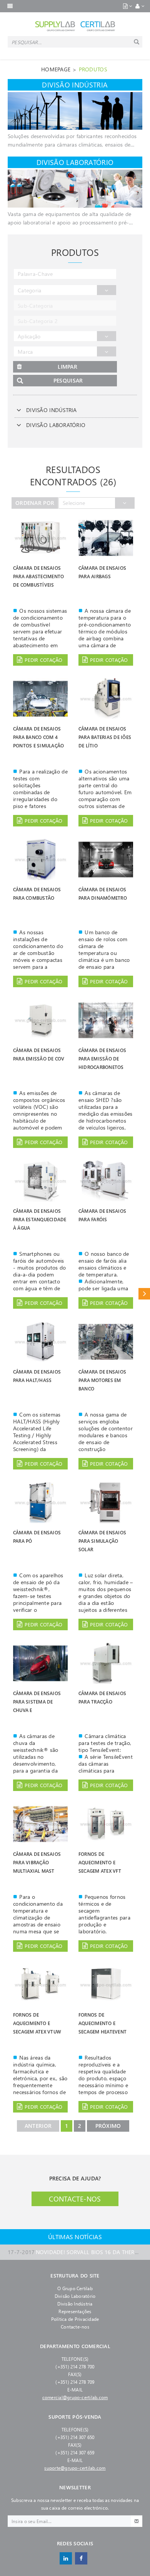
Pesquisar (68, 380)
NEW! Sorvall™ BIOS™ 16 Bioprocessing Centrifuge (75, 2252)
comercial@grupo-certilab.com (75, 2397)
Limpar (67, 367)
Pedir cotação (43, 660)
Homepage (56, 69)
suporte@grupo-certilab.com (75, 2468)
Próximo (108, 2126)
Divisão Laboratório (75, 2296)
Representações (75, 2311)
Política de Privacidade (75, 2319)
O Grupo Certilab (75, 2288)
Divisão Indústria (75, 2304)
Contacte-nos (75, 2199)
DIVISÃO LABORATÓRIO (56, 425)
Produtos (93, 69)
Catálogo (144, 1294)
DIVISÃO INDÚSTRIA (52, 410)
